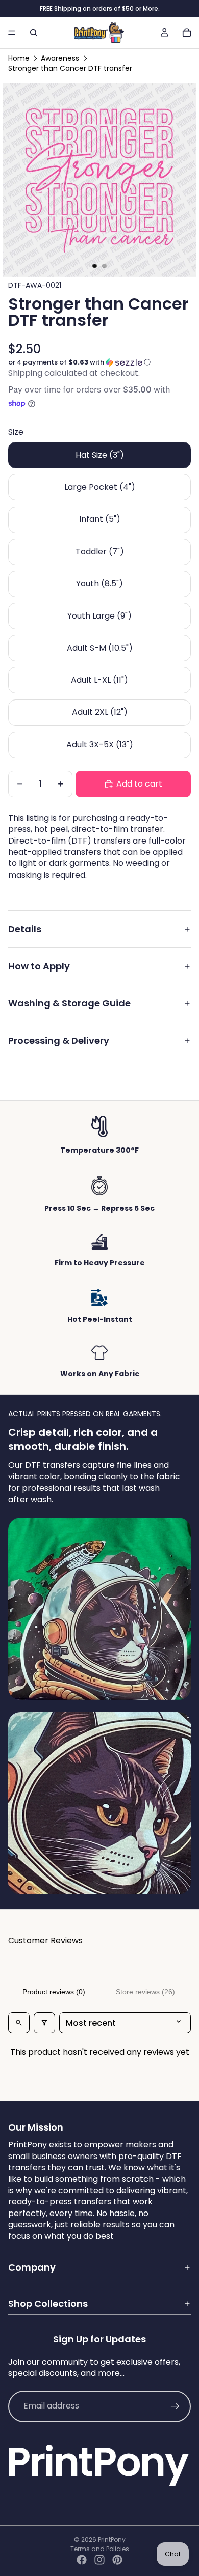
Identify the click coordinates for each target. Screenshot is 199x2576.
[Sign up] (175, 2406)
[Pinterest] (117, 2560)
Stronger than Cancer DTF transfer (70, 68)
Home (19, 58)
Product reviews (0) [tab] (54, 1992)
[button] (99, 362)
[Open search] (19, 2023)
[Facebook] (82, 2560)
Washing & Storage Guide (69, 1003)
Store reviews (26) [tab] (145, 1992)
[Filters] (44, 2023)
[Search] (34, 33)
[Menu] (12, 33)
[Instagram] (99, 2560)
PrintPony (112, 2540)
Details (25, 929)
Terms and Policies (100, 2549)
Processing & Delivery (59, 1040)
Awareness (60, 58)
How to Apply (39, 966)
